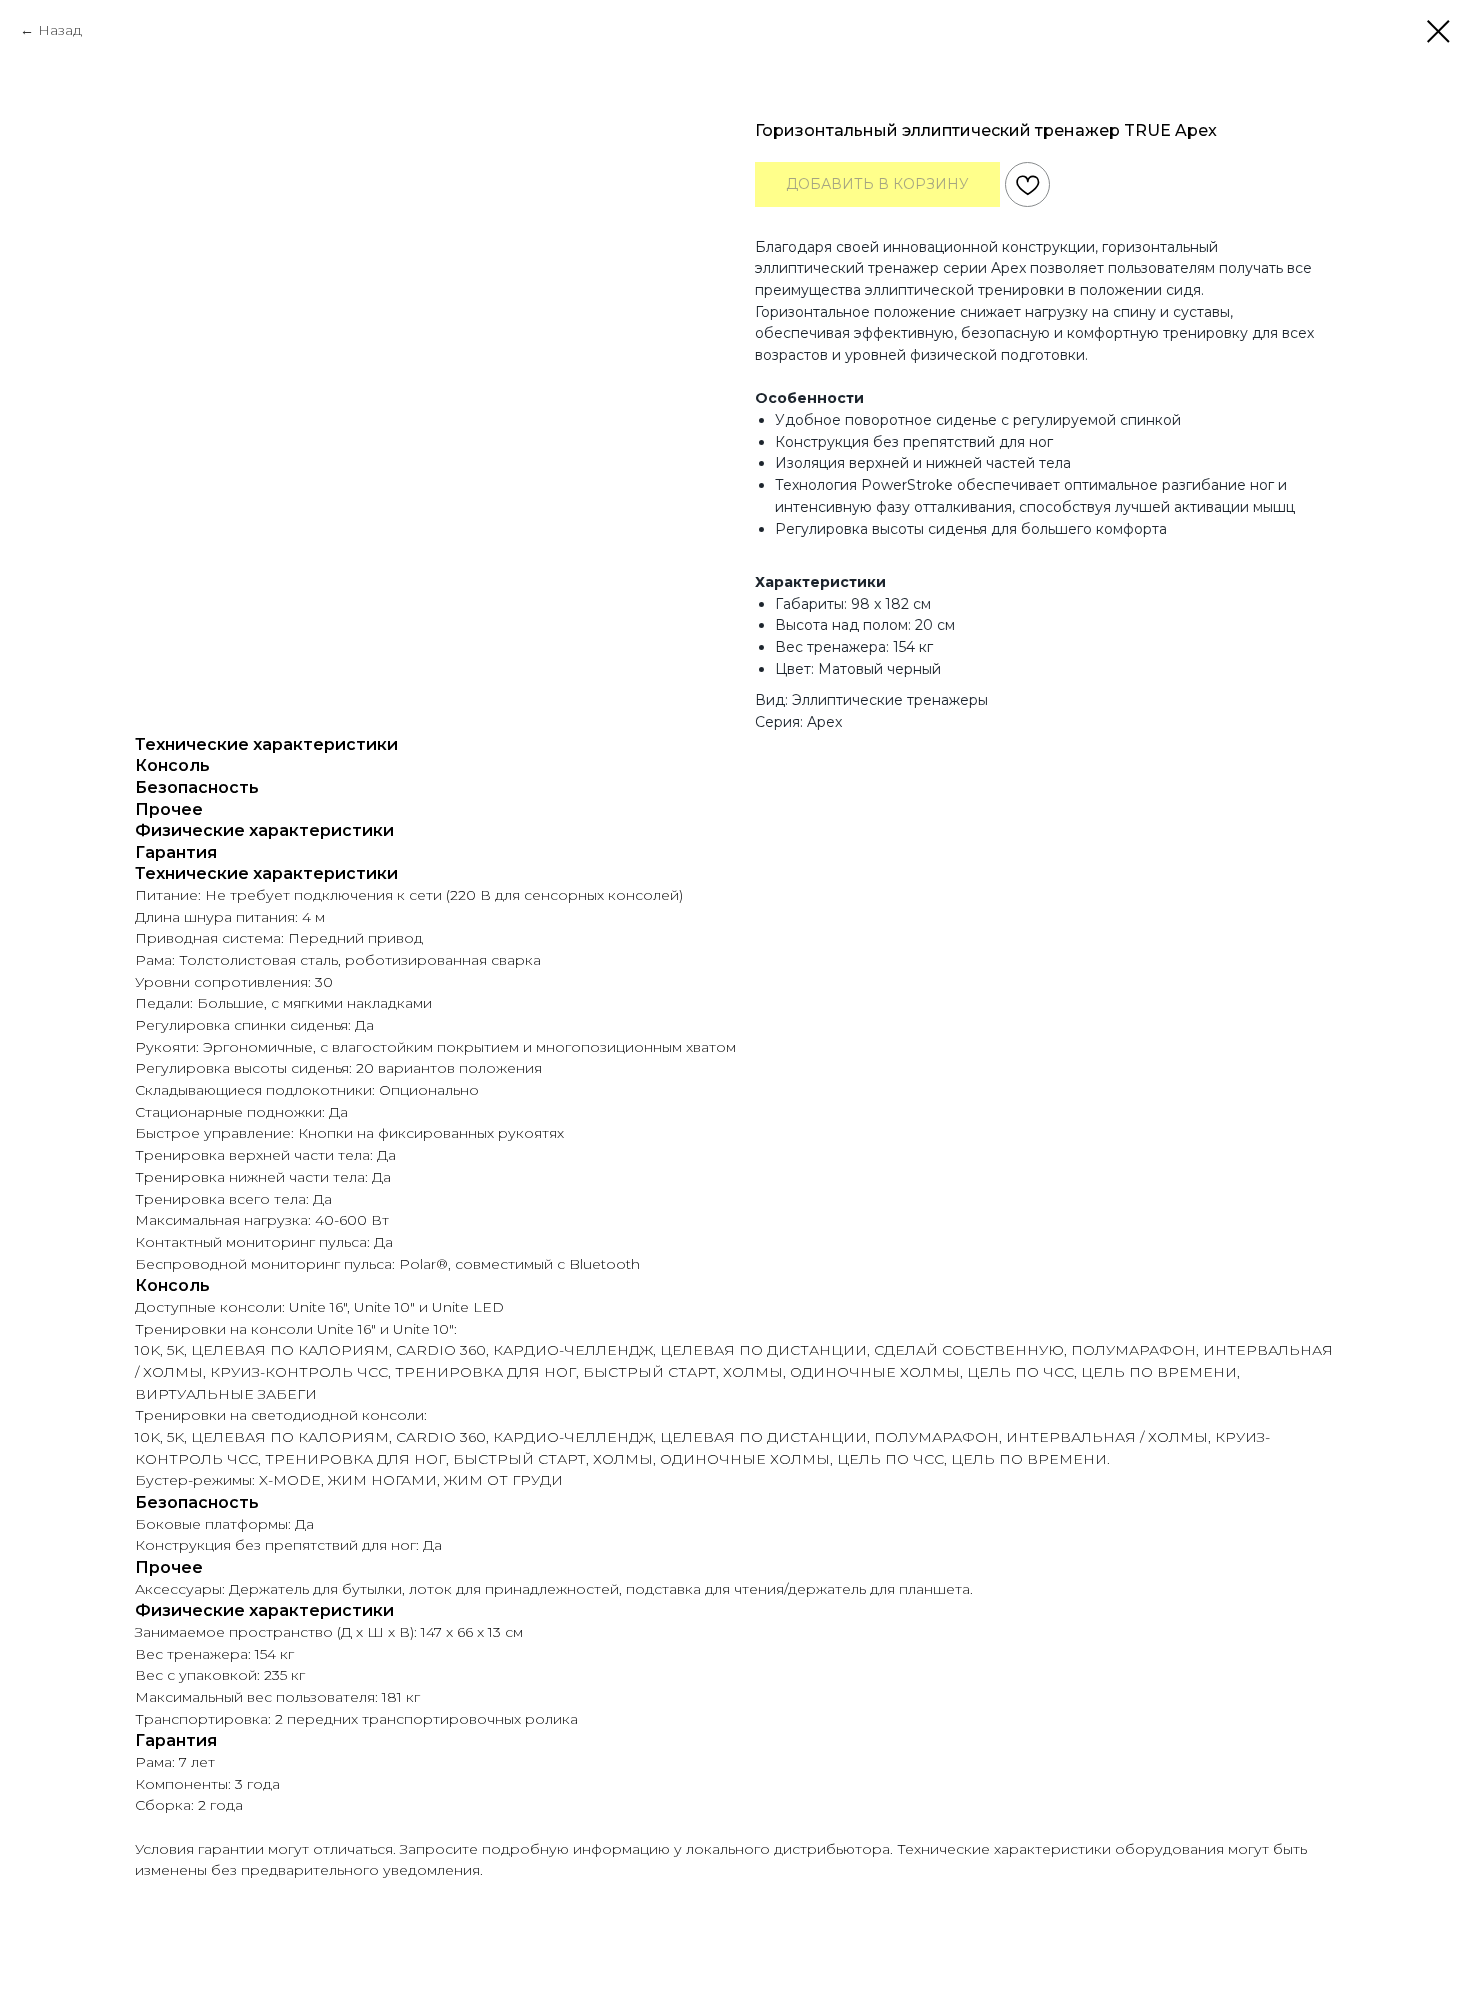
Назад (60, 30)
